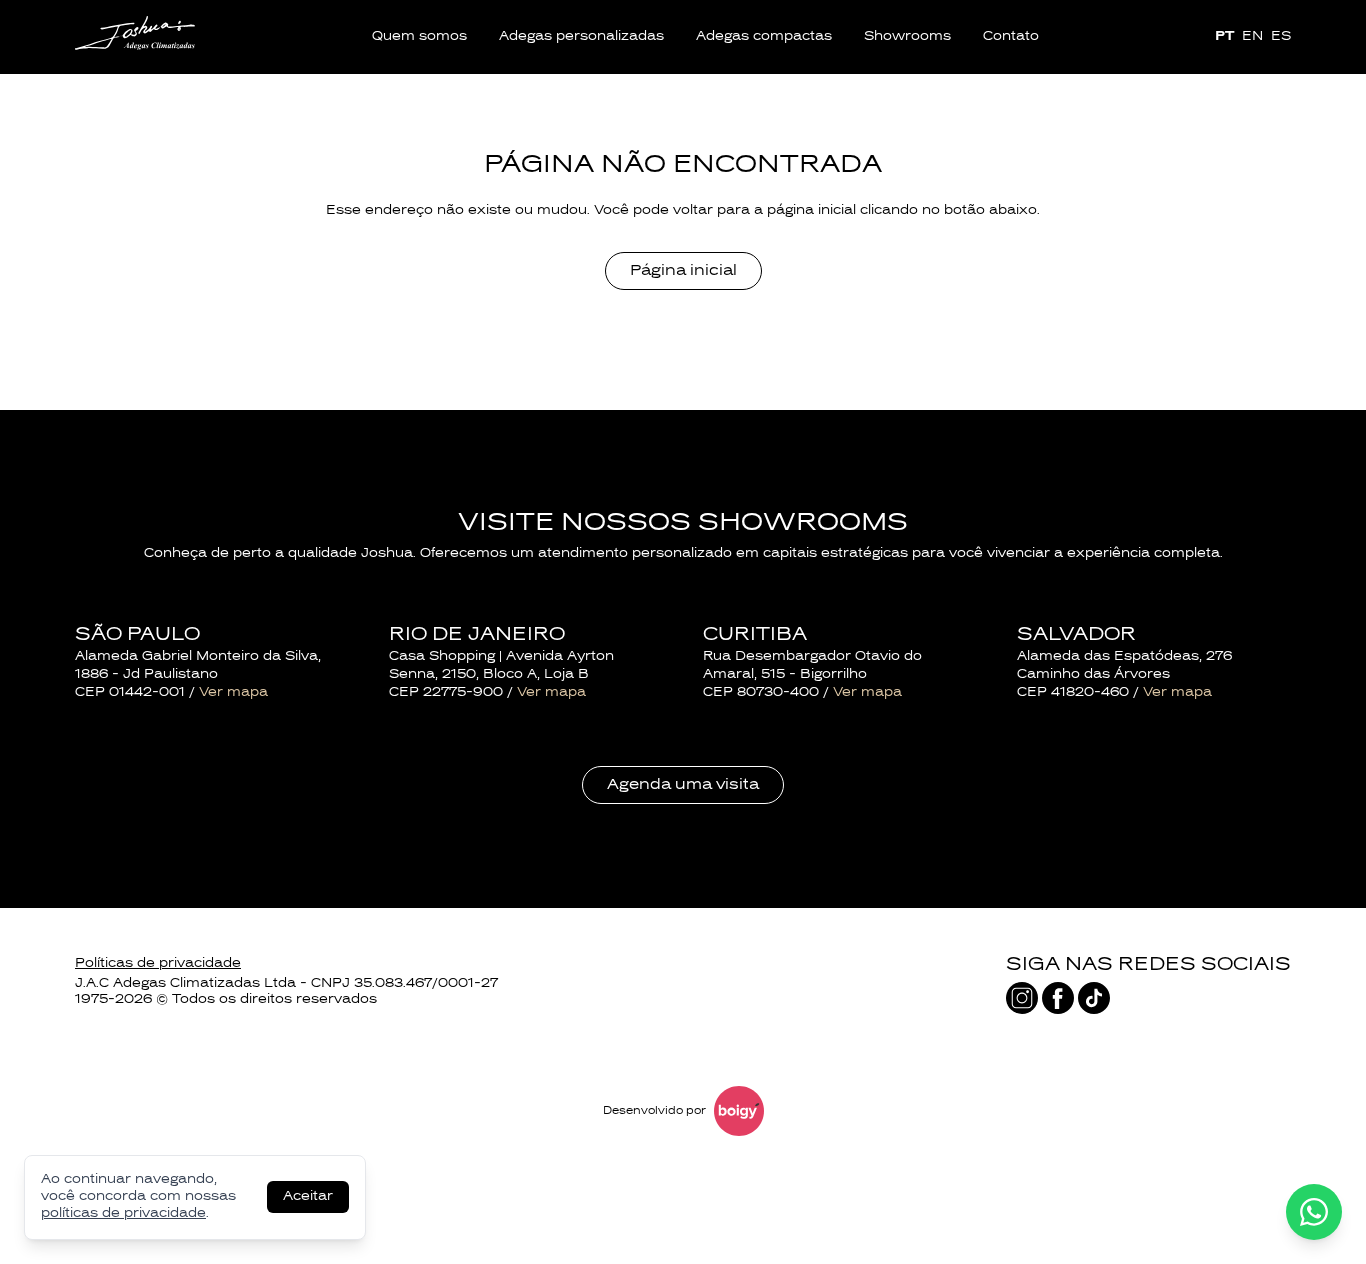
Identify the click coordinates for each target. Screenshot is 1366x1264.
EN (1252, 37)
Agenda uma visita (683, 785)
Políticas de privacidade (158, 964)
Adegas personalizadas (581, 37)
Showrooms (907, 37)
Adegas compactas (764, 37)
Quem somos (419, 37)
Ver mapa (233, 693)
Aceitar (308, 1197)
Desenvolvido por (654, 1111)
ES (1281, 37)
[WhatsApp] (1314, 1212)
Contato (1011, 37)
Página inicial (683, 271)
